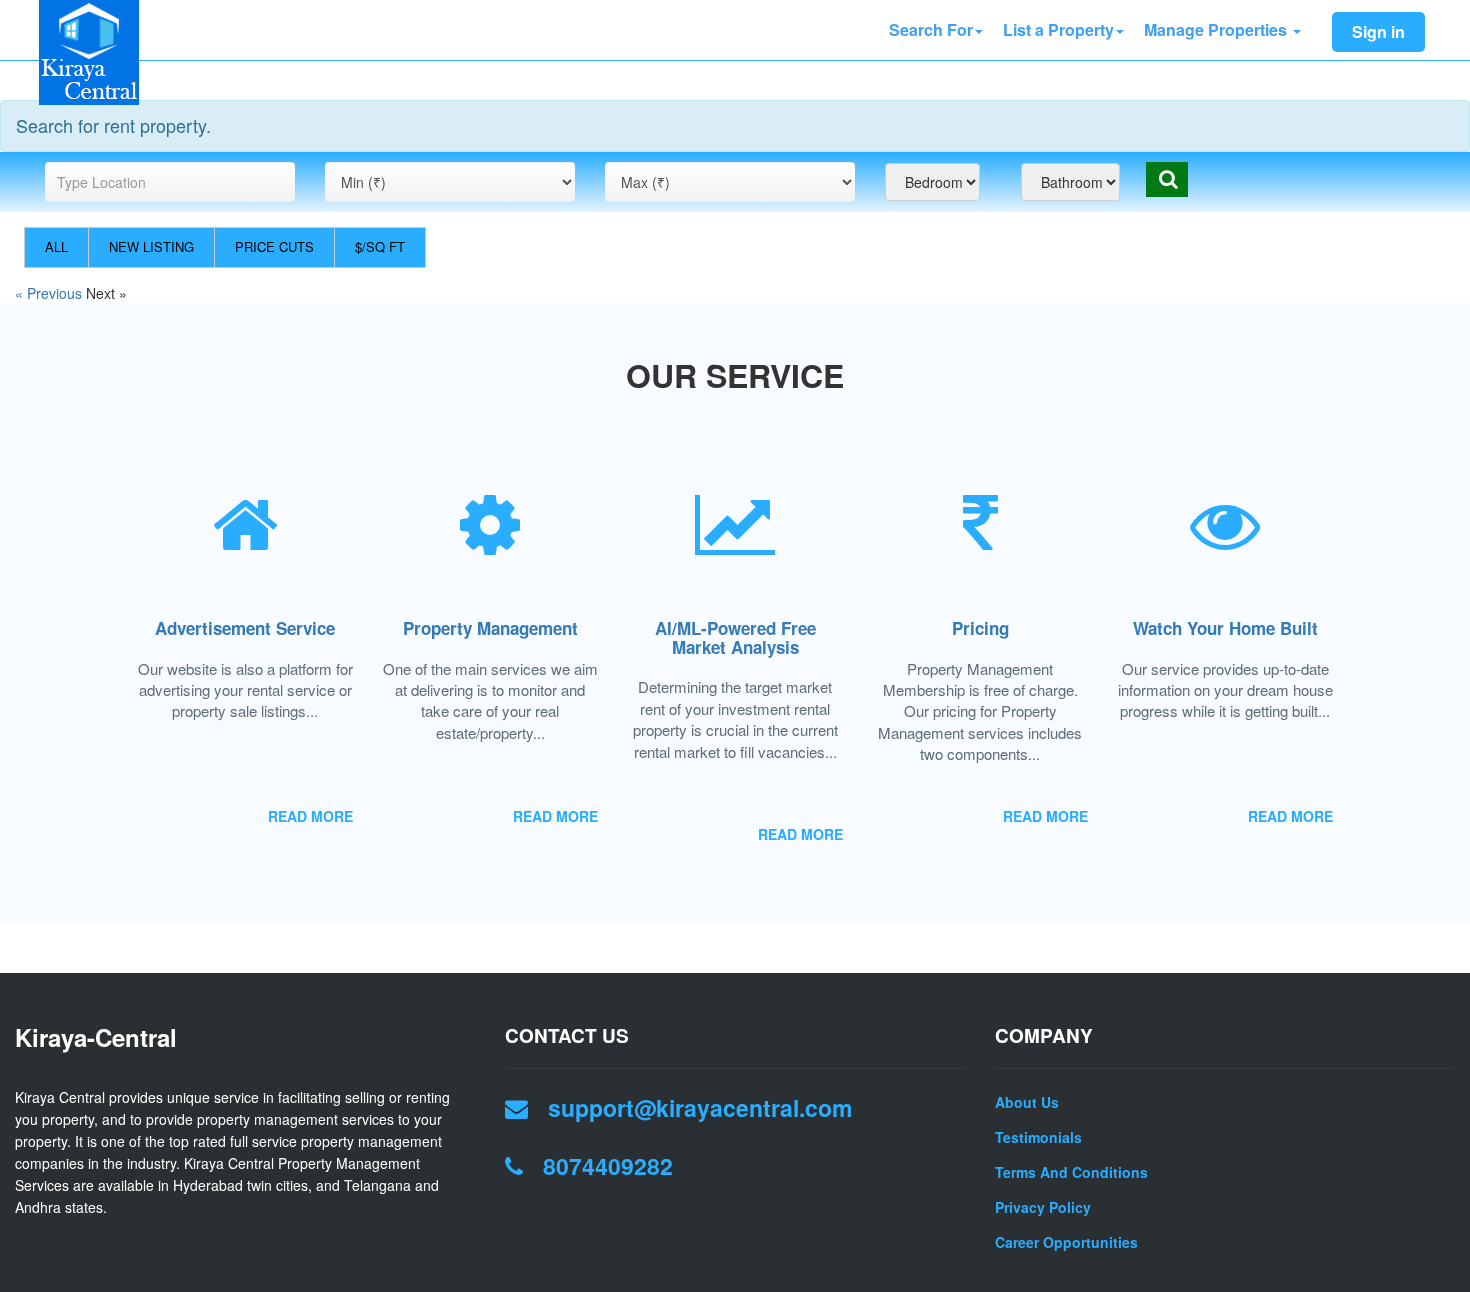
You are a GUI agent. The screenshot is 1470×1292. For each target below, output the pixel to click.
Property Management (490, 628)
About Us (1027, 1102)
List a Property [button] (1058, 29)
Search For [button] (931, 29)
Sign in (1378, 31)
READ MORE (310, 816)
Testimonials (1038, 1137)
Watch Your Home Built (1225, 628)
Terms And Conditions (1071, 1172)
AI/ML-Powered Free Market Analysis (735, 637)
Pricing (980, 628)
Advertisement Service (245, 628)
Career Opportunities (1066, 1242)
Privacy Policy (1043, 1207)
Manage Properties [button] (1217, 29)
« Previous (50, 293)
